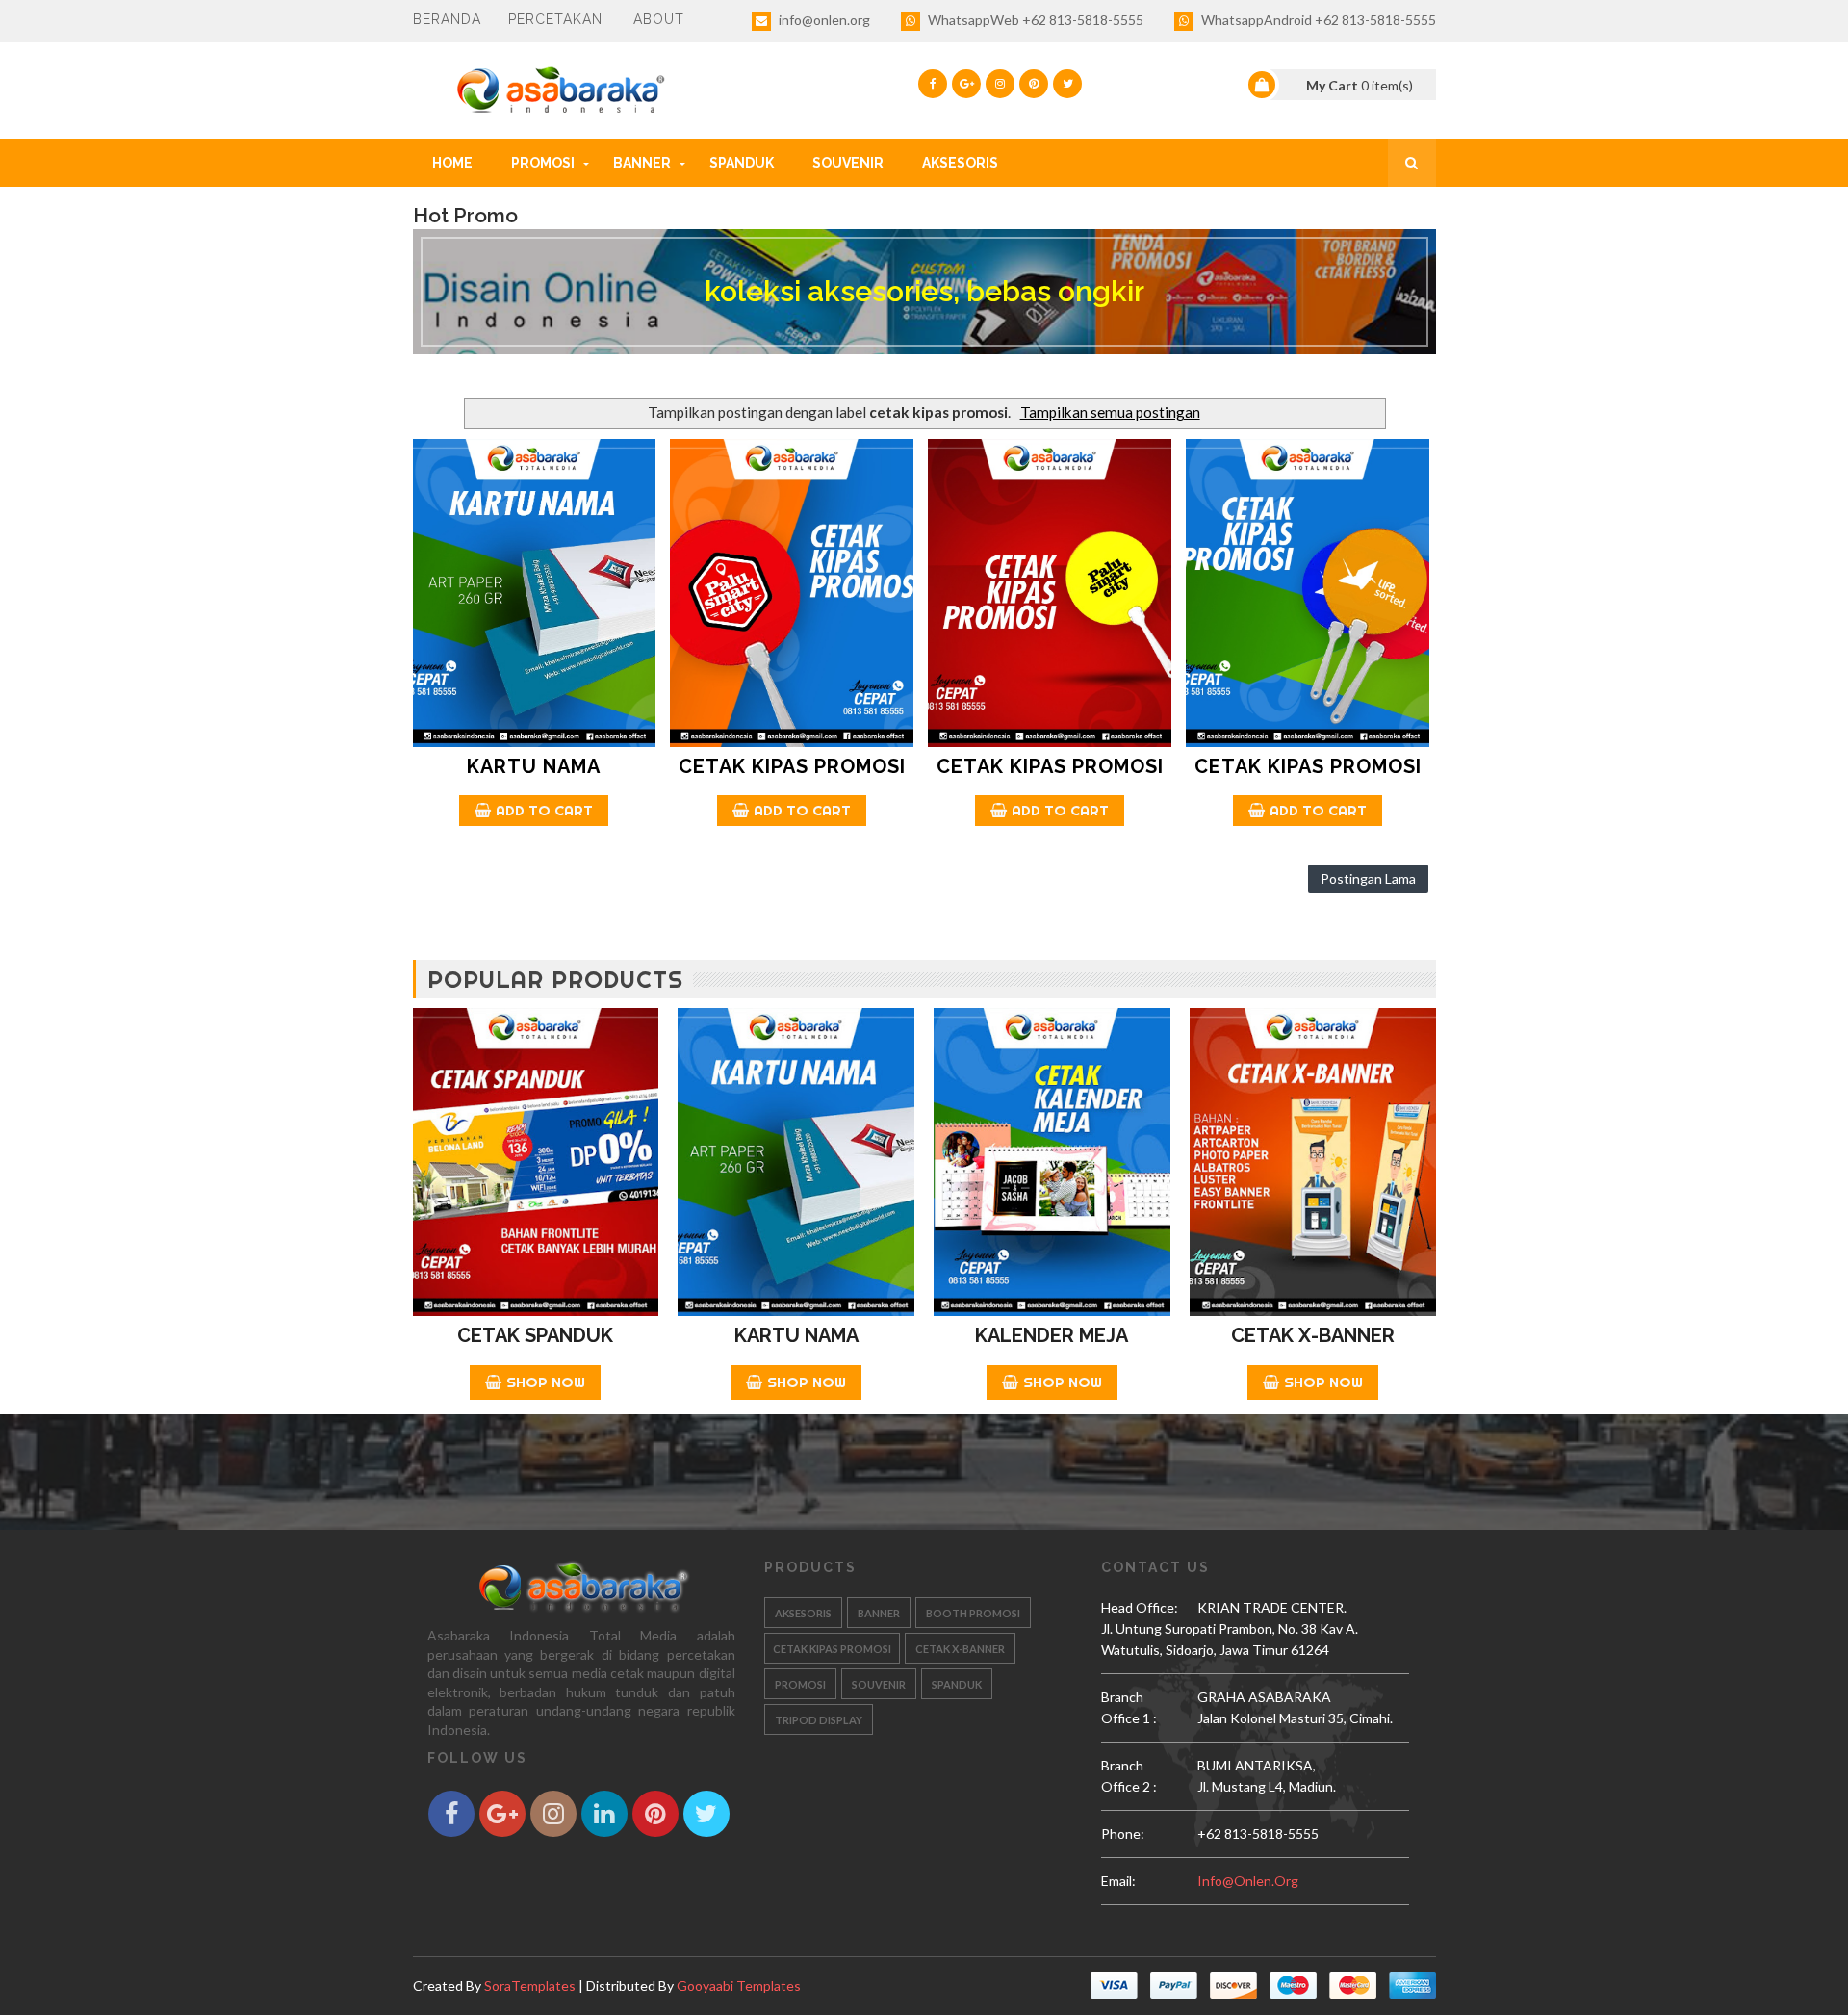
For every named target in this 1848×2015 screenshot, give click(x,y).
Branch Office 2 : (1129, 1776)
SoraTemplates (530, 1986)
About (659, 19)
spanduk (957, 1684)
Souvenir (848, 163)
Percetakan (555, 19)
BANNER (642, 163)
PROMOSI (543, 163)
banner (879, 1613)
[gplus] (966, 84)
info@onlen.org (823, 20)
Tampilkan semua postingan (1110, 412)
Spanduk (742, 163)
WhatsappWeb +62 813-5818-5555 (1034, 20)
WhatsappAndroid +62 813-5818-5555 (1317, 20)
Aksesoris (960, 163)
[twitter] (1067, 84)
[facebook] (933, 84)
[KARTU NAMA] (535, 593)
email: (1118, 1881)
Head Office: (1140, 1607)
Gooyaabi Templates (739, 1986)
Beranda (447, 19)
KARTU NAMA (534, 766)
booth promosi (973, 1613)
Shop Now (546, 1382)
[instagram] (1000, 84)
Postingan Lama (1368, 878)
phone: (1123, 1834)
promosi (800, 1684)
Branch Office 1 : (1129, 1707)
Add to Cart (544, 810)
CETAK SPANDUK (535, 1335)
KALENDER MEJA (1052, 1335)
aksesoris (803, 1613)
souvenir (879, 1684)
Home (452, 163)
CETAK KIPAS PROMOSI (792, 766)
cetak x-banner (960, 1649)
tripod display (819, 1720)
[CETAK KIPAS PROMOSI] (792, 593)
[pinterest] (1034, 84)
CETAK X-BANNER (1313, 1335)
